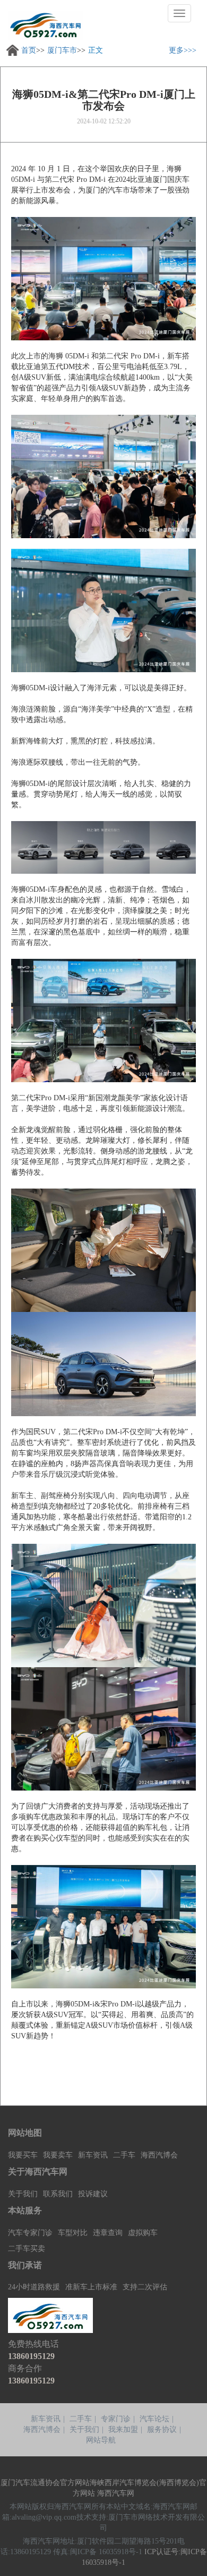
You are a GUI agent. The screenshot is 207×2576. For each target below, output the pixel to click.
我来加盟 (123, 2429)
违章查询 (108, 2233)
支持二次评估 (145, 2287)
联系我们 (58, 2194)
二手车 (124, 2155)
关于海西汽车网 (38, 2172)
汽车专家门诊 (30, 2233)
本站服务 (25, 2210)
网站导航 (101, 2440)
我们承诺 (25, 2265)
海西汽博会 (159, 2155)
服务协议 (162, 2429)
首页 (29, 50)
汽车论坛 (154, 2419)
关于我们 (23, 2194)
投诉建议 (93, 2194)
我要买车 (23, 2155)
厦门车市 (62, 50)
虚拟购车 (143, 2233)
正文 (96, 50)
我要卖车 (58, 2155)
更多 (176, 50)
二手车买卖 (27, 2249)
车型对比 (73, 2233)
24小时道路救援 (34, 2287)
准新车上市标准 (91, 2287)
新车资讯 (93, 2155)
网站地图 (25, 2133)
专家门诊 (116, 2419)
